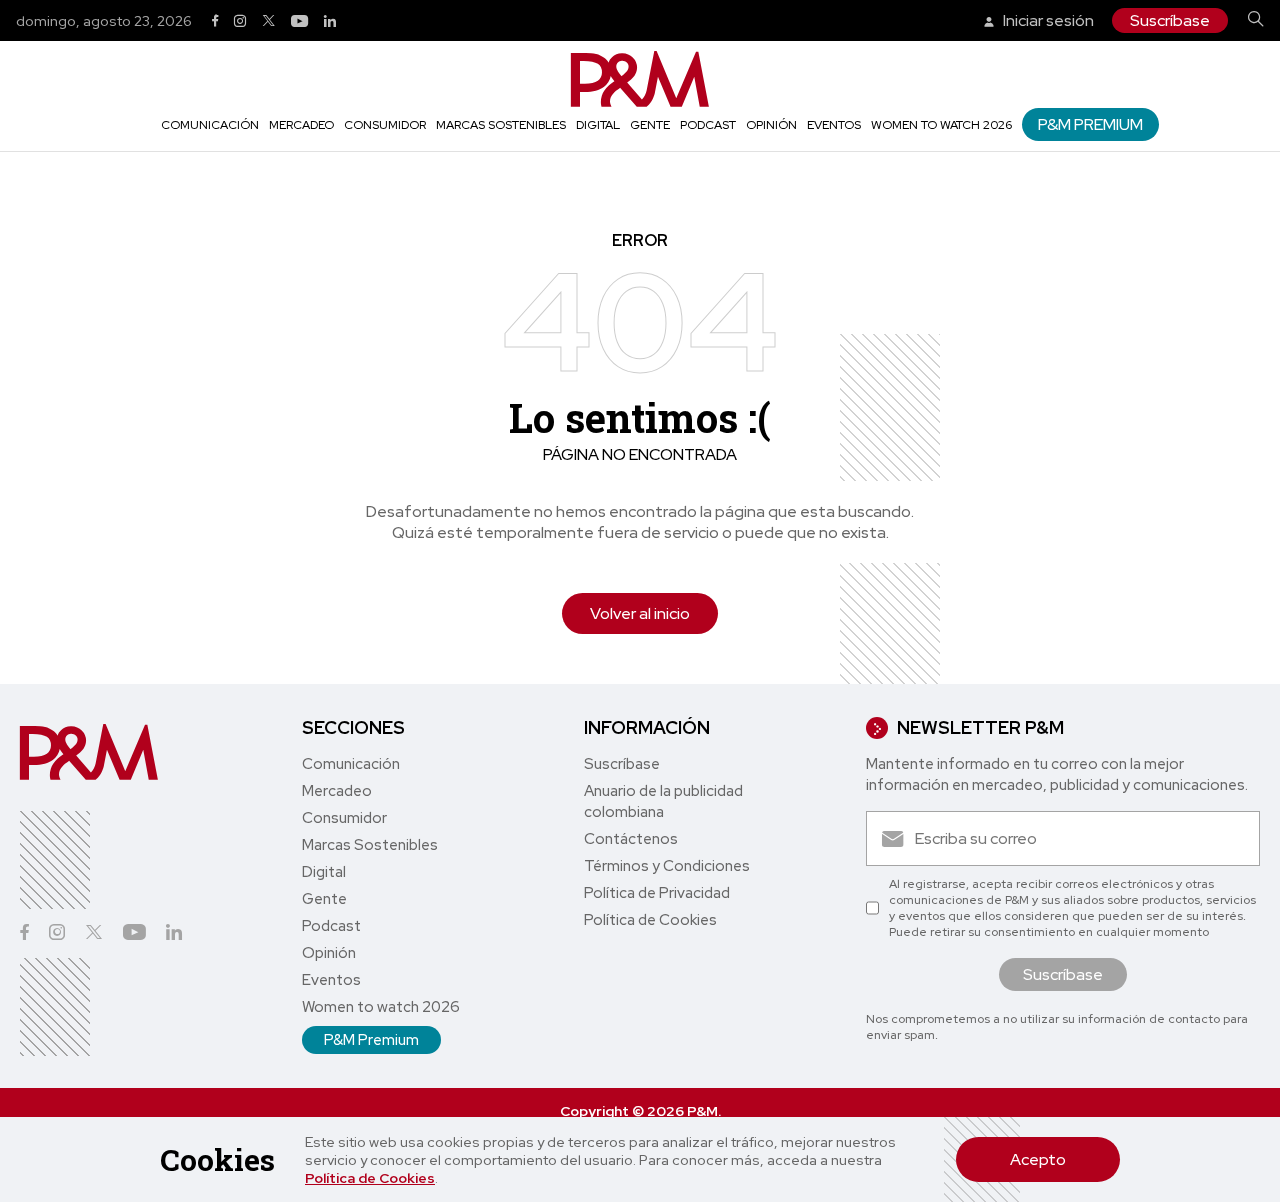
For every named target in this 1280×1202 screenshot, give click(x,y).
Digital (598, 125)
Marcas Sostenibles (501, 125)
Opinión (771, 125)
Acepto (1038, 1159)
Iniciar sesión (1047, 20)
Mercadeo (301, 125)
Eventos (834, 125)
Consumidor (385, 125)
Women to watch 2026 (941, 125)
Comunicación (210, 125)
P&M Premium (1090, 124)
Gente (650, 125)
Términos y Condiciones (667, 866)
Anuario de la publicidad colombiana (663, 801)
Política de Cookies (370, 1178)
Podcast (708, 125)
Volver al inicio (640, 613)
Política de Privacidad (657, 893)
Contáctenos (631, 839)
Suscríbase (1170, 20)
